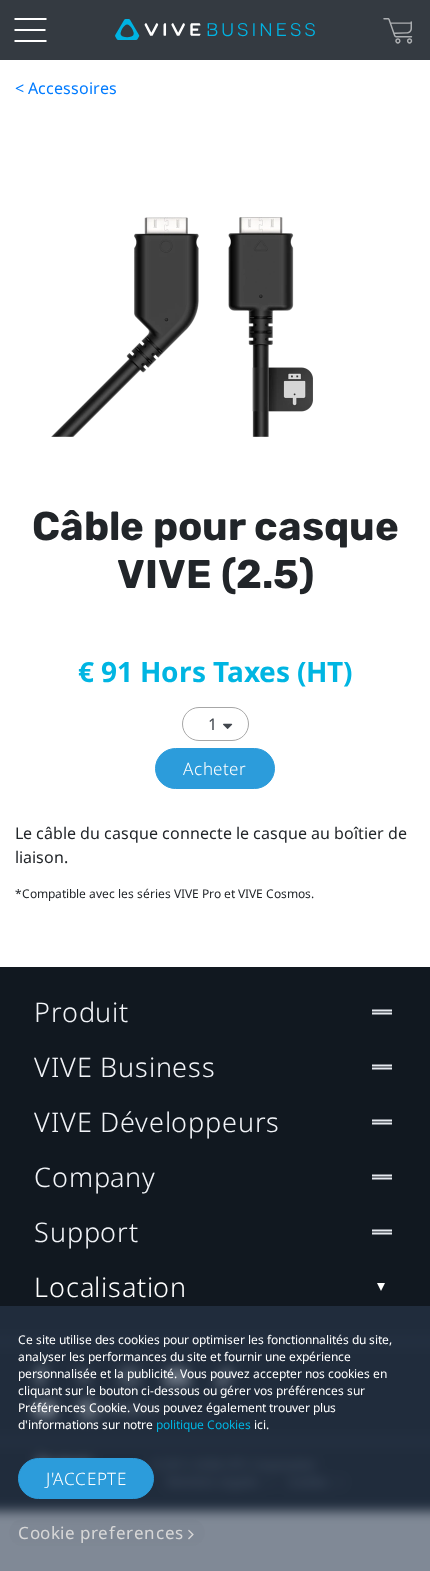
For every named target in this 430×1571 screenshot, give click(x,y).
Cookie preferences (101, 1532)
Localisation (110, 1286)
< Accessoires (66, 88)
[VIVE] (215, 30)
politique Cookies (203, 1424)
